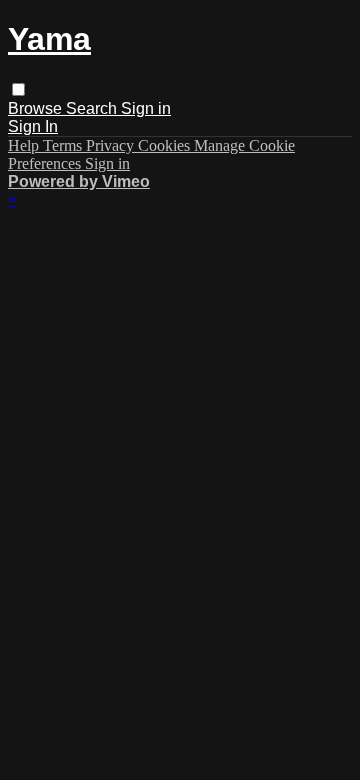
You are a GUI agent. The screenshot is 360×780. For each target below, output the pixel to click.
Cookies (166, 145)
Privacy (112, 145)
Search (93, 108)
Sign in (146, 108)
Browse (37, 108)
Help (25, 145)
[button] (18, 89)
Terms (64, 145)
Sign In (33, 126)
